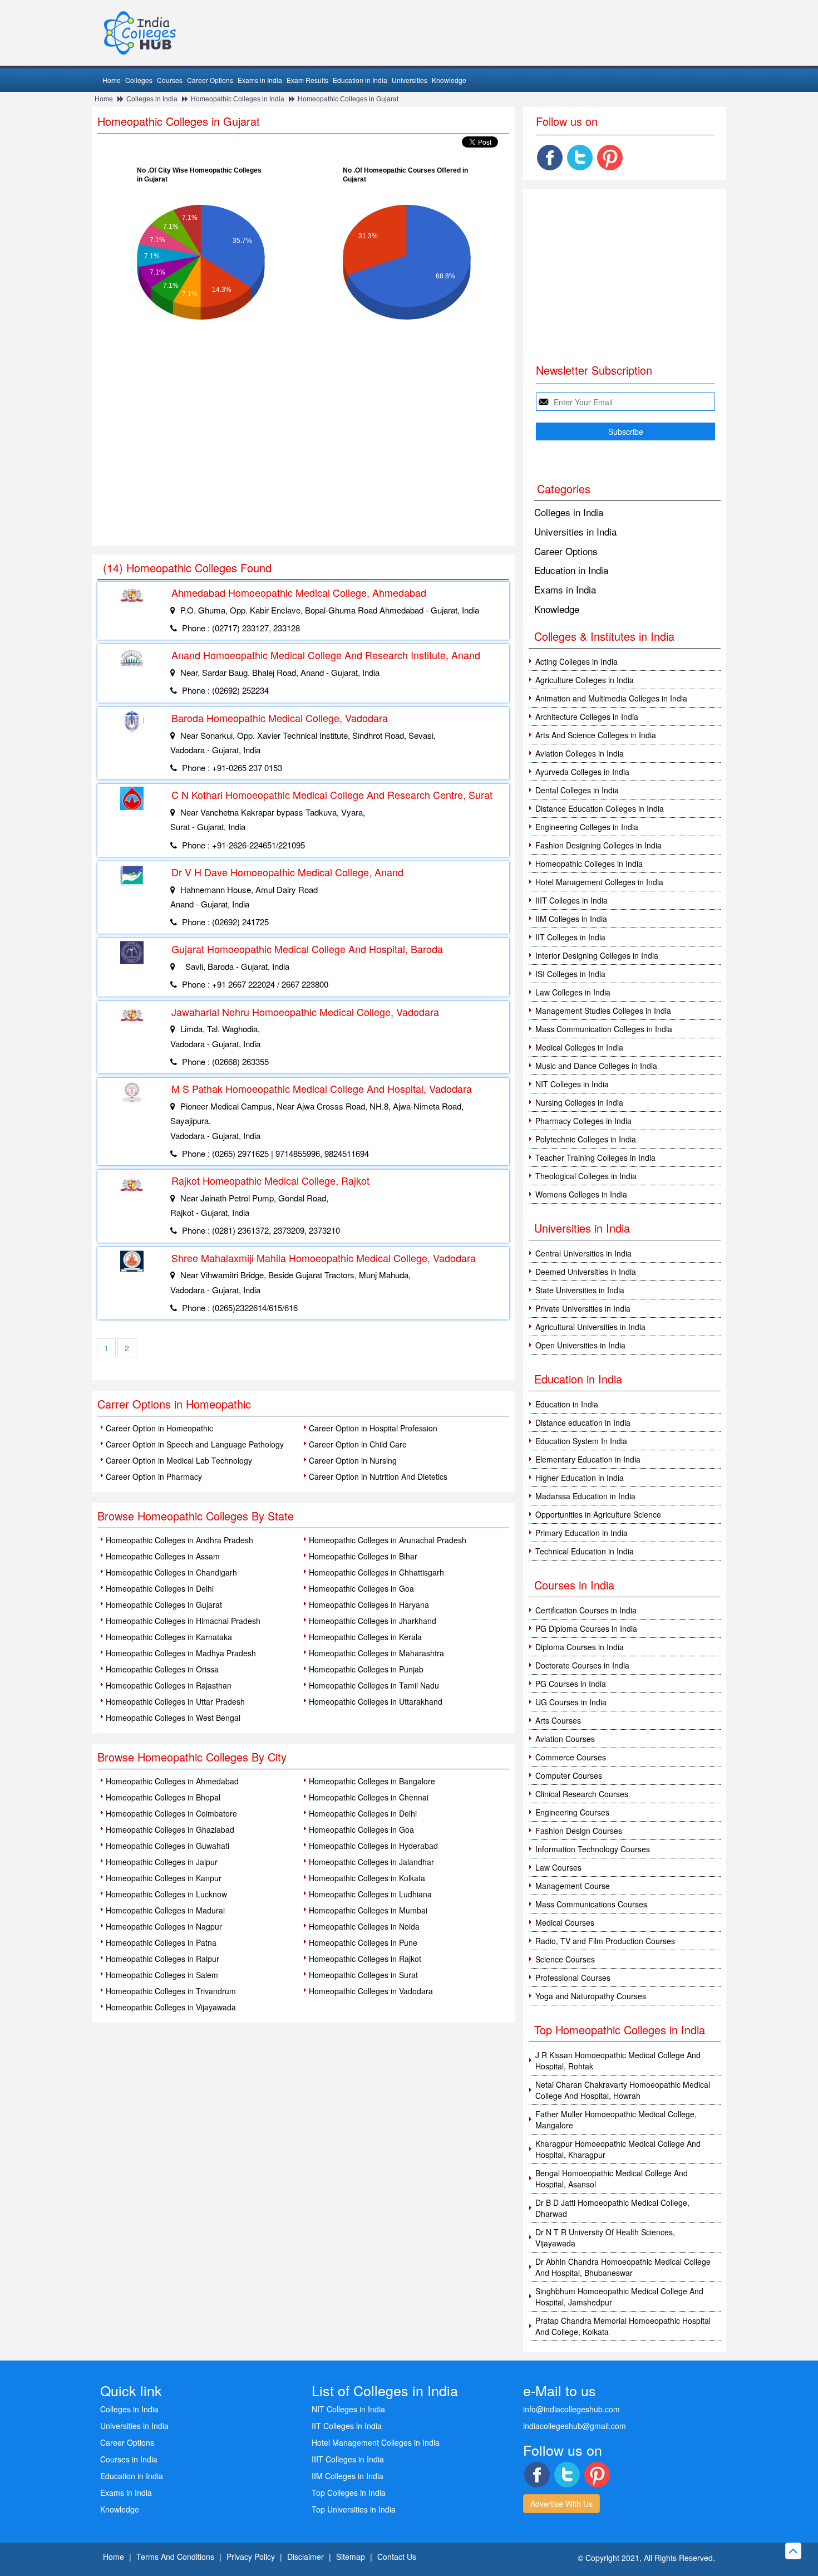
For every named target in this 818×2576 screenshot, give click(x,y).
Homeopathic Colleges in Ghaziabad (170, 1829)
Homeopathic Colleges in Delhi (160, 1588)
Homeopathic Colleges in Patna (161, 1942)
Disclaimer (305, 2557)
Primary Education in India (582, 1533)
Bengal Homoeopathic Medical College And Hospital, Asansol (612, 2178)
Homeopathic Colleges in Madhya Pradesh (181, 1653)
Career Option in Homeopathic (159, 1428)
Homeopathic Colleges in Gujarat (348, 99)
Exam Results (307, 80)
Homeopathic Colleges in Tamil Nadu (374, 1685)
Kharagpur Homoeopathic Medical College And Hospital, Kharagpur (618, 2149)
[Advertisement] (303, 462)
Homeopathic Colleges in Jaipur (162, 1862)
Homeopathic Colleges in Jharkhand (373, 1621)
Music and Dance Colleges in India (596, 1066)
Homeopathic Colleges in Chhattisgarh (376, 1572)
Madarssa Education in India (585, 1496)
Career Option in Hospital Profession (373, 1428)
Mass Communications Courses (591, 1904)
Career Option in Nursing (353, 1460)
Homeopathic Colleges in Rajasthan (169, 1685)
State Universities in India (580, 1290)
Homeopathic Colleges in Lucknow (166, 1894)
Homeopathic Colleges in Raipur (162, 1959)
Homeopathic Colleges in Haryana (369, 1605)
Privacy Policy (251, 2557)
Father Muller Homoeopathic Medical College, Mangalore (616, 2119)
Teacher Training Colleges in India (595, 1157)
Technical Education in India (585, 1551)
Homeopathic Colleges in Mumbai (368, 1910)
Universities (410, 80)
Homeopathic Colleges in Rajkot (365, 1959)
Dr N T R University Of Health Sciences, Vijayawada (605, 2238)
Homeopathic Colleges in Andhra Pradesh (179, 1540)
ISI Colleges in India (570, 974)
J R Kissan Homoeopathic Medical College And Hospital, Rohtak (618, 2060)
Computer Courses (569, 1775)
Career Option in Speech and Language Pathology (195, 1444)
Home (112, 80)
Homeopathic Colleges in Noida (364, 1926)
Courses (170, 80)
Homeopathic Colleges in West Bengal (173, 1718)
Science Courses (565, 1959)
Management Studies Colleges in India (603, 1010)
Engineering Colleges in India (587, 827)
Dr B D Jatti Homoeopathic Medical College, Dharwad (612, 2208)
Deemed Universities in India (586, 1272)
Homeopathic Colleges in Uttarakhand (376, 1701)
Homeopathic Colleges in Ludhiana (370, 1894)
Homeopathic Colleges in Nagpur (164, 1926)
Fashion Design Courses (579, 1831)
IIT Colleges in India (570, 937)
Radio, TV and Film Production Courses (605, 1941)
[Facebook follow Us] (550, 158)
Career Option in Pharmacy (154, 1476)
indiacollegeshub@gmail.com (575, 2426)
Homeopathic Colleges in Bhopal (163, 1797)
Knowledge (449, 80)
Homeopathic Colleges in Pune (363, 1942)
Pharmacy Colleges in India (583, 1121)
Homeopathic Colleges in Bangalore (372, 1781)
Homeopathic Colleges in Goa (361, 1588)
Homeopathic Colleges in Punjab (366, 1669)
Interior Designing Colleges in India (597, 955)
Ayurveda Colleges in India (582, 772)
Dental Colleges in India (577, 790)
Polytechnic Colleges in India (586, 1139)
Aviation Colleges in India (580, 753)
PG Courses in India (571, 1684)
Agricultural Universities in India (590, 1327)
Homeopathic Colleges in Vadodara (371, 1991)
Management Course (573, 1886)
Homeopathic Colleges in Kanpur (164, 1878)
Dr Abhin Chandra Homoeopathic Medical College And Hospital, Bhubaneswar (623, 2267)
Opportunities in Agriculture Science (598, 1514)
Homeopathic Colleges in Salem (162, 1975)
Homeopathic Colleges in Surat (363, 1975)
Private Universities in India (583, 1308)
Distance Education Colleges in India (600, 808)
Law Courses (558, 1867)
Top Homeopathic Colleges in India (620, 2030)
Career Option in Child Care (358, 1444)
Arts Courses (558, 1720)
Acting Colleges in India (576, 661)
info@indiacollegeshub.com (571, 2409)
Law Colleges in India (573, 992)
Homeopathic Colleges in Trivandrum (171, 1991)
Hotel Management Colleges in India (599, 882)
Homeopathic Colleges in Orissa (162, 1669)
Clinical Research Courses (582, 1794)
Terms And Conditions (175, 2557)
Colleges (139, 80)
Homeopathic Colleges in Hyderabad (373, 1846)
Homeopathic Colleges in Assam (163, 1556)
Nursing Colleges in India (579, 1102)
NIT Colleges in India (572, 1084)
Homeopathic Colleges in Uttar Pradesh (175, 1701)
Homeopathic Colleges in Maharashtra (376, 1653)
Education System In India (581, 1441)
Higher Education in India (580, 1478)
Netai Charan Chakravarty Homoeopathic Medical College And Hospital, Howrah (623, 2090)
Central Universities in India (583, 1253)
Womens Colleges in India (581, 1194)
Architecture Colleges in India (587, 717)
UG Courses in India (571, 1702)
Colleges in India (152, 99)
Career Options (210, 80)
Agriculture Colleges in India (585, 680)
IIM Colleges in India (571, 919)
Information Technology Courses (593, 1849)
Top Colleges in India (349, 2492)
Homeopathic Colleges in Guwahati (167, 1846)
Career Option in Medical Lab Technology (179, 1460)
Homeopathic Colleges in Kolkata (367, 1878)
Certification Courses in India (586, 1610)
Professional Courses (573, 1978)
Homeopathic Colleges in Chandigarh (171, 1572)
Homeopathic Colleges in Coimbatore (171, 1813)
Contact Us (397, 2557)
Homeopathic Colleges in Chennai (369, 1797)
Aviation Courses (565, 1739)
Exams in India (260, 80)
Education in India (360, 80)
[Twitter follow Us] (580, 158)
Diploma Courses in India (580, 1647)
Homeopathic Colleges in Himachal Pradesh (183, 1621)
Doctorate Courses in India (582, 1665)
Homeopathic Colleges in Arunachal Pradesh (388, 1540)
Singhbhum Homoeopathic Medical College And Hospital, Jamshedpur (619, 2297)
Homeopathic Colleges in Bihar (363, 1556)
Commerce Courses (571, 1757)
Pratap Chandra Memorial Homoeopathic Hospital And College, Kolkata (623, 2326)
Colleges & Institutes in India (604, 636)
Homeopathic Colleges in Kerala (365, 1637)
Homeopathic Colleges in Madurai (165, 1910)
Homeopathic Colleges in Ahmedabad (172, 1781)
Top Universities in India (354, 2509)
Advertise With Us (561, 2504)
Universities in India (575, 531)
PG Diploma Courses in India (586, 1628)
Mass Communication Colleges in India (604, 1029)
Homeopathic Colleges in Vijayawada (171, 2007)
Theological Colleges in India (586, 1176)
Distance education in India (583, 1422)
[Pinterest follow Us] (610, 158)
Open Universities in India (580, 1345)
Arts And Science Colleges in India (596, 735)
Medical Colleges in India (579, 1047)
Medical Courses (565, 1922)
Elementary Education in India (588, 1459)
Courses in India (129, 2459)
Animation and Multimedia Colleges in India (611, 698)
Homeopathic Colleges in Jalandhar (371, 1862)
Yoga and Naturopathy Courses (591, 1996)
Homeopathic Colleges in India (238, 99)
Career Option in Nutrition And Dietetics (378, 1476)
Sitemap (351, 2557)
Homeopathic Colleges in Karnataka (169, 1637)
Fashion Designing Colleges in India (598, 845)
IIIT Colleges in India (571, 900)
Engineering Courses (572, 1812)
